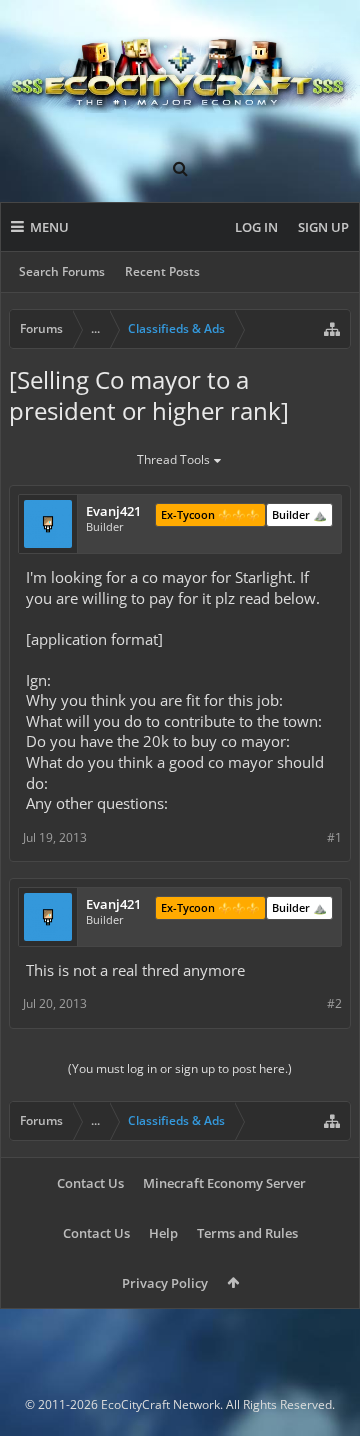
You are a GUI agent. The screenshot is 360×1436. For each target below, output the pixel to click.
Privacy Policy (165, 1283)
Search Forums (62, 271)
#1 (334, 837)
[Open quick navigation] (332, 329)
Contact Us (90, 1183)
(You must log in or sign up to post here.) (180, 1068)
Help (163, 1233)
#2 (334, 1003)
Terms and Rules (247, 1233)
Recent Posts (162, 271)
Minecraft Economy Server (224, 1183)
